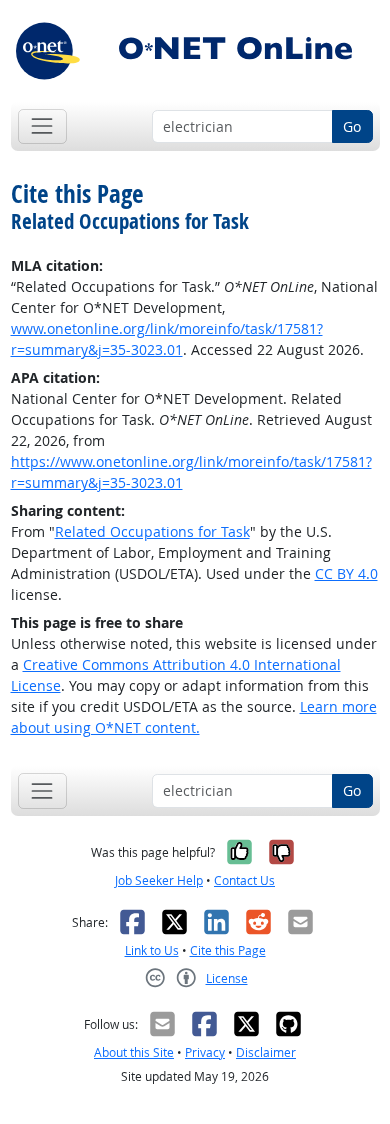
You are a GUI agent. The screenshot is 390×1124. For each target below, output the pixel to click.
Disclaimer (266, 1052)
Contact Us (244, 880)
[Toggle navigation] (42, 126)
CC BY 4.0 (346, 573)
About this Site (134, 1052)
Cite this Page (228, 950)
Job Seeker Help (159, 880)
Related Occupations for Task (152, 531)
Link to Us (152, 950)
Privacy (205, 1052)
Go (352, 126)
